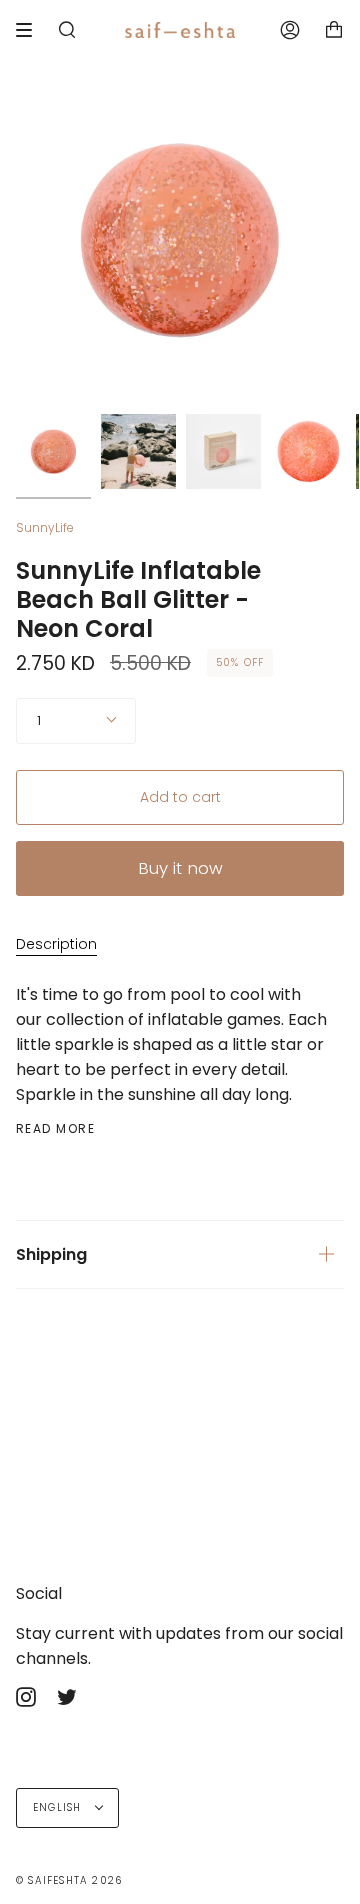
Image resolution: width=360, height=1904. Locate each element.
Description (56, 944)
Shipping (51, 1254)
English (59, 1807)
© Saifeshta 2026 (69, 1880)
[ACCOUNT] (290, 30)
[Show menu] (31, 30)
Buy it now (180, 868)
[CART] (334, 30)
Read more (55, 1129)
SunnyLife (45, 527)
